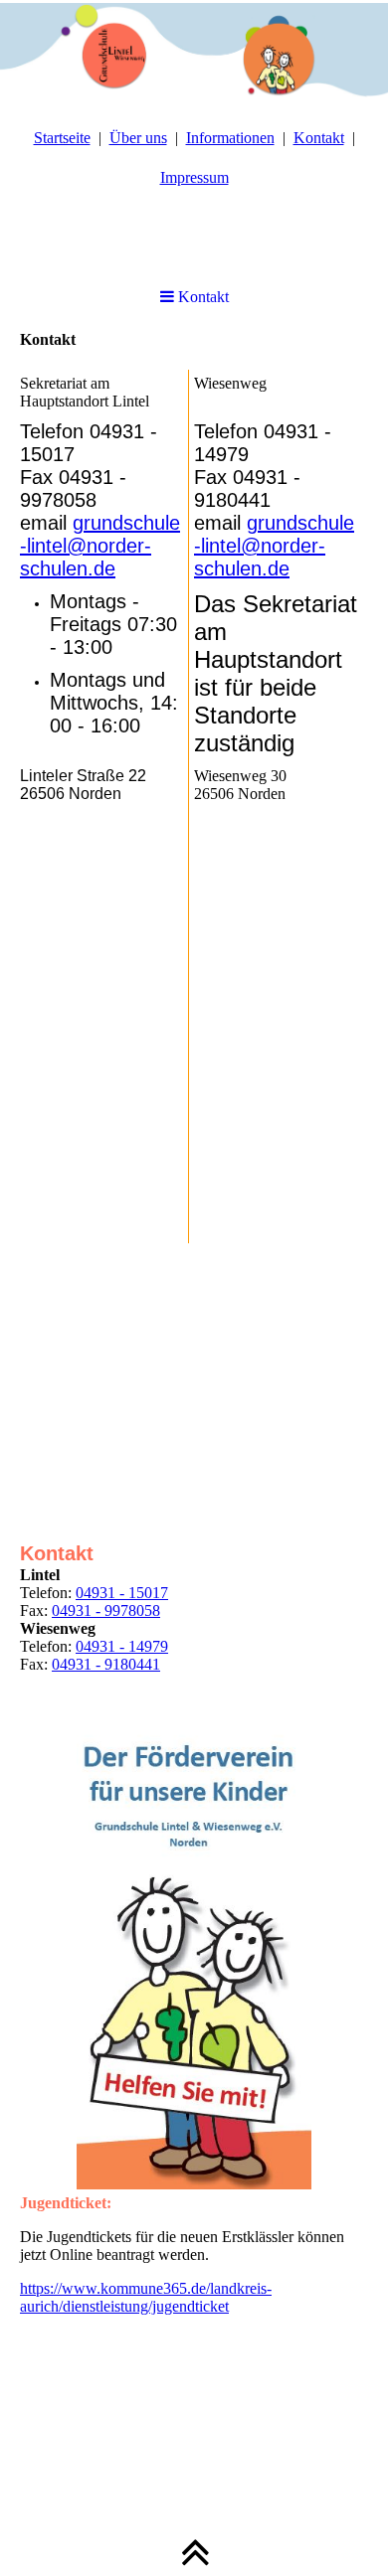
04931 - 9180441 (106, 1664)
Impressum (194, 177)
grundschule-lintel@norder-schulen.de (100, 546)
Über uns (138, 138)
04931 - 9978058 (106, 1610)
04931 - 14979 (122, 1646)
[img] (194, 50)
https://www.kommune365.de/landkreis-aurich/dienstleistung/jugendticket (146, 2297)
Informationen (230, 138)
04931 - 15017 (122, 1593)
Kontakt (319, 138)
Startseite (62, 138)
